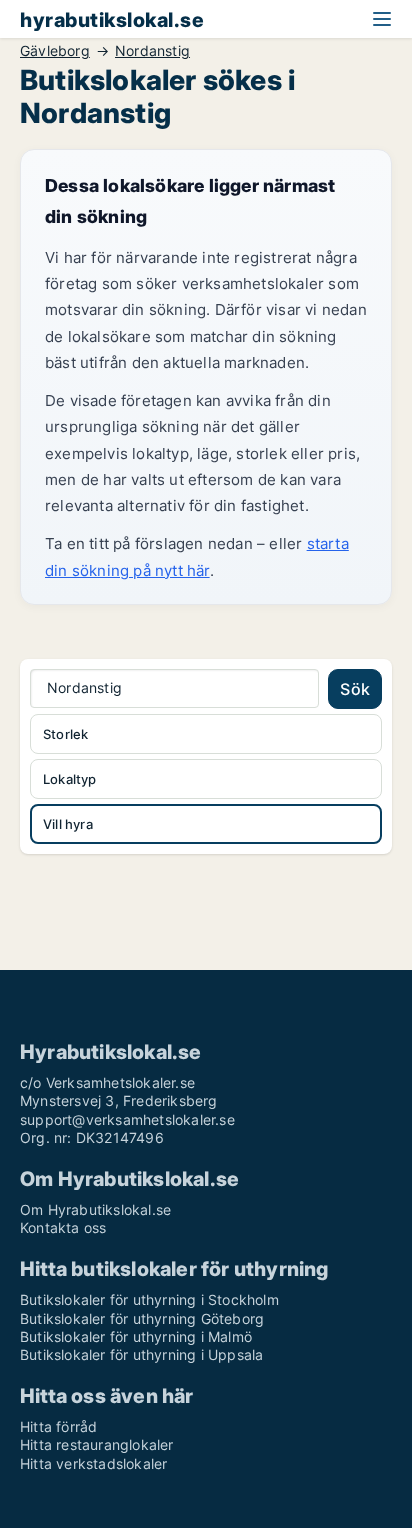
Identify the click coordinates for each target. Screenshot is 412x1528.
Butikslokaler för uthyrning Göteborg (142, 1318)
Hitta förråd (58, 1426)
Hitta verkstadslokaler (93, 1463)
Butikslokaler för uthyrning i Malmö (136, 1336)
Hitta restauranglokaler (97, 1444)
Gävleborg (55, 51)
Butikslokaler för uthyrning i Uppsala (141, 1354)
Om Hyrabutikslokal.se (95, 1209)
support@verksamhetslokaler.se (127, 1119)
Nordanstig (152, 51)
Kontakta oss (63, 1227)
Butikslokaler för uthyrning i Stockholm (149, 1299)
